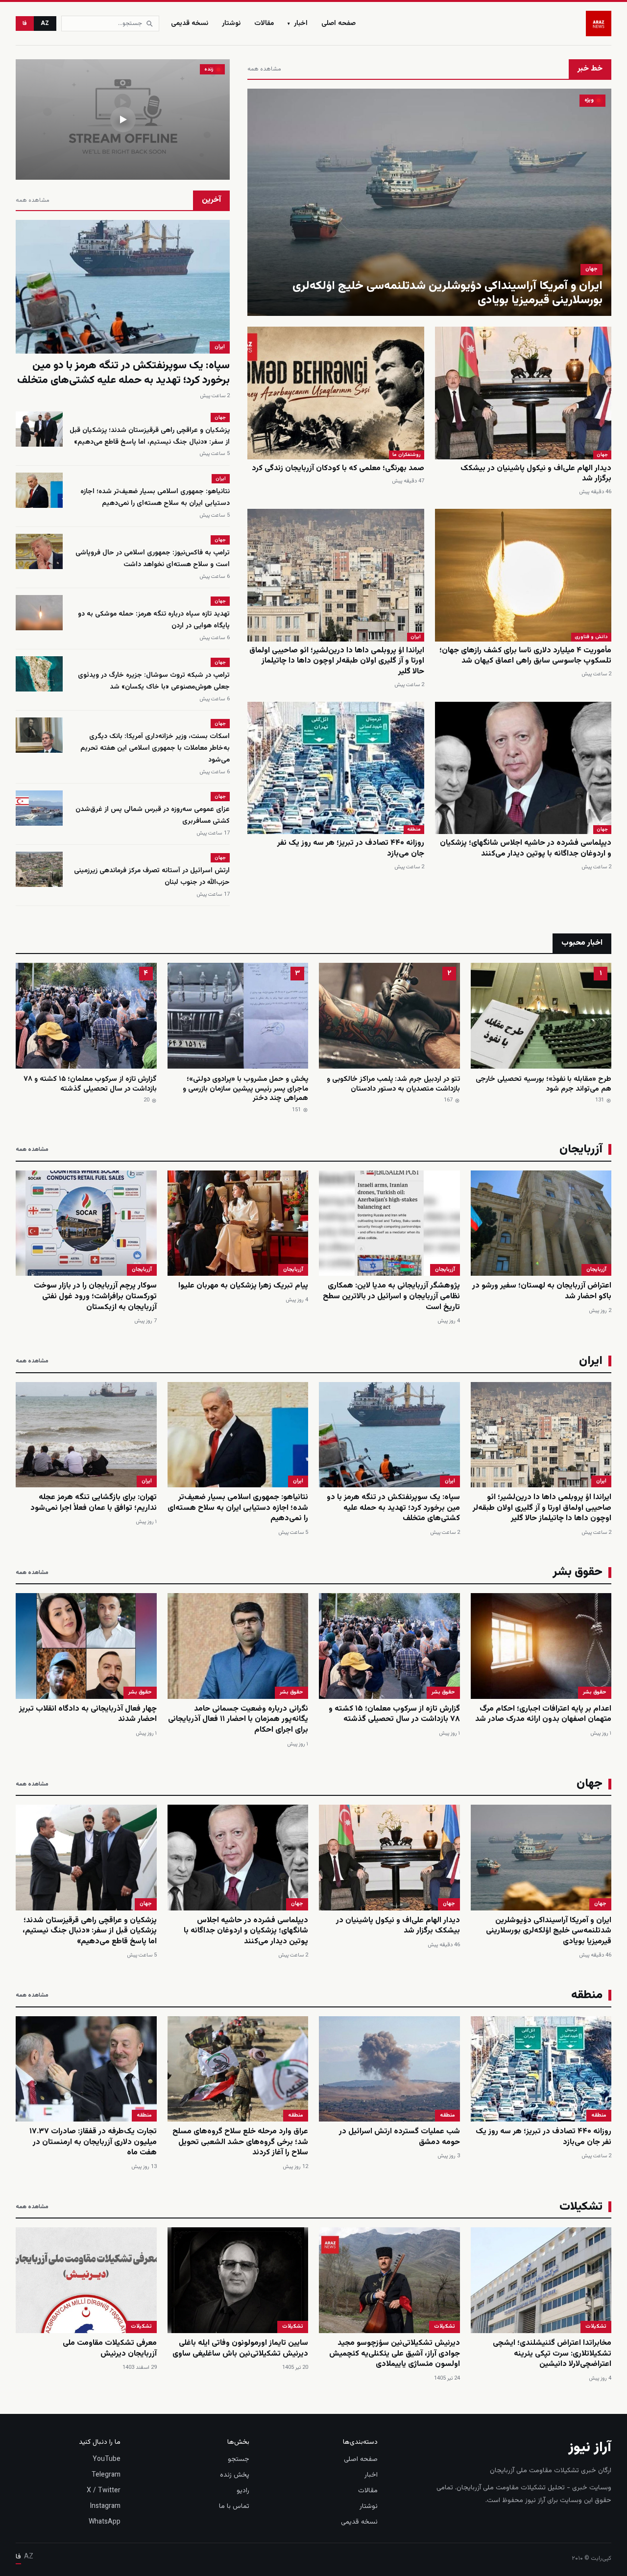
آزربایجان (596, 1270)
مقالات (264, 24)
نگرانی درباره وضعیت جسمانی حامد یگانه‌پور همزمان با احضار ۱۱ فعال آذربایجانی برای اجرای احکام (238, 1719)
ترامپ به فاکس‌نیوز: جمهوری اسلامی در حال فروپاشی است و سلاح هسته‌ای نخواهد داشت (153, 559)
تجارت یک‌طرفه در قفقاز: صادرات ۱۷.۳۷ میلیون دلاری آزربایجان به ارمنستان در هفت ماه (93, 2142)
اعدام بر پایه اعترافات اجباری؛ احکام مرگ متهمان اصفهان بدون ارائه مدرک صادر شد (543, 1714)
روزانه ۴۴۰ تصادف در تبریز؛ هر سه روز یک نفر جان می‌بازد (351, 848)
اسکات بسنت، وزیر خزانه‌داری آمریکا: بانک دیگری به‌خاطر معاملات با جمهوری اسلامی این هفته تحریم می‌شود (155, 748)
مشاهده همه (264, 69)
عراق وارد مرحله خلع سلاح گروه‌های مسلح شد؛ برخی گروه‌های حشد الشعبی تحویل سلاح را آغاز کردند (240, 2142)
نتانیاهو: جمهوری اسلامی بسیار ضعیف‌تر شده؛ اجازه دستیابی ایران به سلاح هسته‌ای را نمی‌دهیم (155, 498)
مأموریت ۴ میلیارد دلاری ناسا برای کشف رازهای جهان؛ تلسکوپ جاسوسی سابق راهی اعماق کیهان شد (525, 656)
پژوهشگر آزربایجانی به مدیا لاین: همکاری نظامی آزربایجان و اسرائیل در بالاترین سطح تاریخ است (391, 1296)
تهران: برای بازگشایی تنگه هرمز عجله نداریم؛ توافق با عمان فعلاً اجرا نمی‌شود (94, 1503)
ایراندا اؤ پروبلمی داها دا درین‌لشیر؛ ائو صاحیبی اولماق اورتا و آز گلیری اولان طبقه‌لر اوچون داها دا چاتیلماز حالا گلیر (337, 661)
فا (25, 24)
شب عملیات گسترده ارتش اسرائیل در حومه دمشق (399, 2137)
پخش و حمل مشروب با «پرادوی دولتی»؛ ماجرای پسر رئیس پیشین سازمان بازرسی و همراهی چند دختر (245, 1089)
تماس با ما (234, 2506)
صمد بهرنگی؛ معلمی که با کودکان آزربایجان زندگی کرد (338, 468)
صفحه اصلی (338, 24)
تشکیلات (596, 2326)
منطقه (414, 829)
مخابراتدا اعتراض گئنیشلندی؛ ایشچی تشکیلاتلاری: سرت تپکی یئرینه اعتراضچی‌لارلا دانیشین (552, 2354)
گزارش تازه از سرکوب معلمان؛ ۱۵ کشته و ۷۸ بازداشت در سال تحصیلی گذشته (90, 1084)
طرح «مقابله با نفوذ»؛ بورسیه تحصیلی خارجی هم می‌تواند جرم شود (543, 1084)
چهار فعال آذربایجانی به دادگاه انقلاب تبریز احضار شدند (88, 1714)
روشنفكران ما (407, 455)
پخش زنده (235, 2475)
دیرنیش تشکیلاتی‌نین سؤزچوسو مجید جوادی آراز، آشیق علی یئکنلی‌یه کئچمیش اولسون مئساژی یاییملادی (395, 2354)
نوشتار (231, 24)
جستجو (239, 2459)
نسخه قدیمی (190, 24)
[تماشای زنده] (123, 119)
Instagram (105, 2506)
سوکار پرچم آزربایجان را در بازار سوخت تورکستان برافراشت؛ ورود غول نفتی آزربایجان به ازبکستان (95, 1296)
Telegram (106, 2475)
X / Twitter (104, 2491)
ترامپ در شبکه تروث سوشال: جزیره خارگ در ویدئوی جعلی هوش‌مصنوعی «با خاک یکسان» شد (154, 681)
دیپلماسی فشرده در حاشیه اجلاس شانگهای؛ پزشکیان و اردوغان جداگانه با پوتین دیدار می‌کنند (526, 848)
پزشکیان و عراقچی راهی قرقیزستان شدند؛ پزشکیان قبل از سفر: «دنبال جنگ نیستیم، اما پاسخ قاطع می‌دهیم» (150, 436)
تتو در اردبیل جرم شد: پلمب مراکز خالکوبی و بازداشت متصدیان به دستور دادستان (393, 1084)
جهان (591, 269)
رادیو (243, 2491)
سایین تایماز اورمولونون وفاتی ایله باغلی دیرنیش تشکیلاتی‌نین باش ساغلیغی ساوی (240, 2349)
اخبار (298, 24)
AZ (45, 24)
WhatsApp (105, 2522)
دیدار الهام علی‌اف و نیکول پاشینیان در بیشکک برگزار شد (536, 474)
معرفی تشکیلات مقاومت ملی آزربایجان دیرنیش (110, 2349)
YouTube (107, 2459)
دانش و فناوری (591, 637)
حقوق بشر (595, 1692)
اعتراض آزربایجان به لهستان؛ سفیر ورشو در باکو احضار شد (542, 1291)
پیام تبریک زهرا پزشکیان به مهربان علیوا (243, 1286)
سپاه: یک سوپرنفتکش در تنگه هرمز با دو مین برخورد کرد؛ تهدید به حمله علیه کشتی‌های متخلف (123, 373)
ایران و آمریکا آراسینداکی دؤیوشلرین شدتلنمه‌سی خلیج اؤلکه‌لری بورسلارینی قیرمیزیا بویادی (447, 293)
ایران (416, 637)
